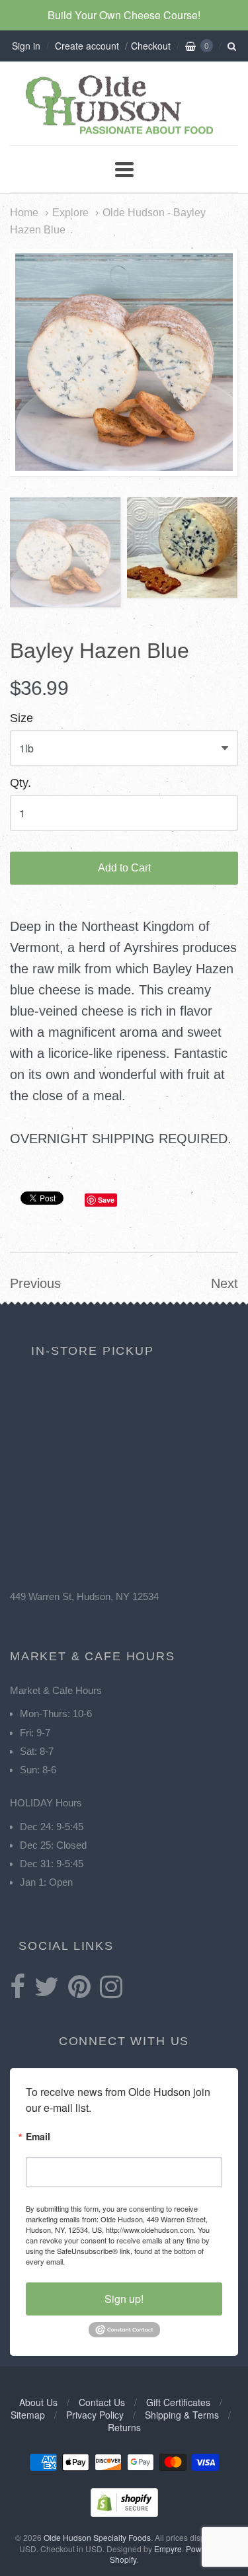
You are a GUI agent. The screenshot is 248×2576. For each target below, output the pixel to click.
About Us (38, 2402)
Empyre (168, 2549)
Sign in (26, 46)
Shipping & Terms (182, 2415)
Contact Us (102, 2402)
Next (225, 1283)
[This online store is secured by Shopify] (124, 2513)
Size (21, 718)
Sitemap (28, 2415)
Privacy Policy (95, 2415)
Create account (87, 46)
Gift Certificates (178, 2402)
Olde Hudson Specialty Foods (97, 2537)
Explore (70, 212)
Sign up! (124, 2299)
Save (106, 1200)
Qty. (21, 783)
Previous (35, 1283)
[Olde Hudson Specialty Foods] (124, 134)
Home (24, 212)
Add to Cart (124, 868)
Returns (124, 2427)
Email (38, 2137)
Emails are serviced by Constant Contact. (134, 2261)
